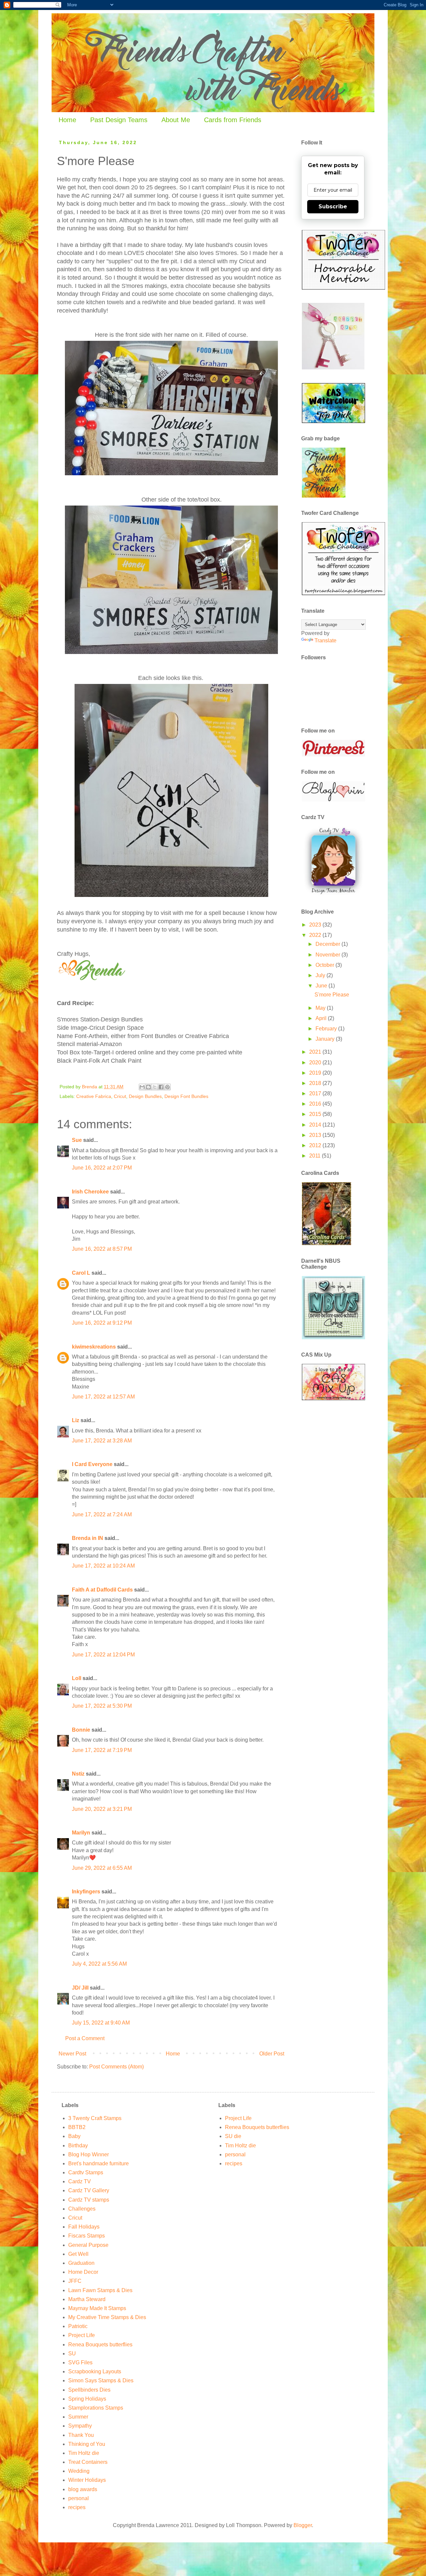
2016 (316, 1104)
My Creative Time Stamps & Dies (107, 2317)
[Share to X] (155, 1087)
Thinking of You (87, 2444)
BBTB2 (77, 2127)
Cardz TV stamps (89, 2200)
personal (79, 2498)
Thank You (81, 2435)
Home (67, 120)
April (322, 1018)
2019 (316, 1073)
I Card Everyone (92, 1464)
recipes (77, 2507)
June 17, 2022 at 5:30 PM (102, 1706)
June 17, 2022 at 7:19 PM (102, 1750)
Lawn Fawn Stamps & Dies (100, 2290)
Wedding (79, 2471)
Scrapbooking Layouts (95, 2371)
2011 (316, 1156)
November (328, 955)
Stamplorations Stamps (96, 2408)
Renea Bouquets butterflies (100, 2345)
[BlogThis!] (148, 1087)
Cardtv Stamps (86, 2172)
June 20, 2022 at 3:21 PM (102, 1809)
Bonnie (81, 1730)
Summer (78, 2417)
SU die (233, 2136)
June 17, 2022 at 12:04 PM (103, 1655)
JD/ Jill (80, 1988)
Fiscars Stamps (87, 2236)
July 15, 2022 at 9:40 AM (101, 2023)
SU (72, 2354)
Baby (74, 2136)
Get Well (78, 2254)
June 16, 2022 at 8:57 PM (102, 1249)
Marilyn (81, 1833)
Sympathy (80, 2426)
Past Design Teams (119, 120)
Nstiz (78, 1774)
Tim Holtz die (84, 2453)
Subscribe (333, 207)
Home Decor (83, 2272)
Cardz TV (80, 2181)
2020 (316, 1063)
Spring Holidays (87, 2399)
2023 (316, 925)
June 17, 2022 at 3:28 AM (102, 1441)
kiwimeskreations (94, 1347)
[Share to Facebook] (161, 1087)
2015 (316, 1114)
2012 (316, 1145)
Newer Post (72, 2054)
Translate (325, 641)
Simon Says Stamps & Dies (101, 2380)
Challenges (82, 2209)
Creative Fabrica (94, 1096)
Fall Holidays (84, 2227)
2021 (316, 1052)
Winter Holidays (87, 2480)
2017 (316, 1093)
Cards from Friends (233, 120)
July (321, 975)
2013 (316, 1135)
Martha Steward (87, 2299)
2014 (316, 1125)
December (328, 944)
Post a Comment (85, 2038)
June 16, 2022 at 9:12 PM (102, 1323)
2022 (316, 935)
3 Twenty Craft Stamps (95, 2118)
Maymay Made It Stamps (97, 2308)
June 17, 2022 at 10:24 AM (103, 1566)
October (325, 965)
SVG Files (80, 2362)
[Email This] (142, 1087)
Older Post (272, 2054)
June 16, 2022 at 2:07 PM (102, 1168)
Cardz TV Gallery (89, 2190)
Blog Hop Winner (89, 2154)
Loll (77, 1678)
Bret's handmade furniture (99, 2163)
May (321, 1008)
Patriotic (78, 2326)
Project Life (82, 2335)
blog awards (83, 2489)
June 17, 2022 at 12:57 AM (103, 1397)
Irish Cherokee (90, 1192)
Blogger (303, 2525)
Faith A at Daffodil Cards (102, 1590)
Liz (76, 1420)
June (322, 986)
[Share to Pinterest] (167, 1087)
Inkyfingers (86, 1892)
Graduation (81, 2263)
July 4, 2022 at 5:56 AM (99, 1964)
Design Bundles (145, 1096)
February (327, 1029)
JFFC (75, 2281)
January (326, 1039)
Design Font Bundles (186, 1096)
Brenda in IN (88, 1538)
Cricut (120, 1096)
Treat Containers (88, 2462)
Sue (77, 1140)
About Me (176, 120)
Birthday (78, 2146)
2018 (316, 1083)
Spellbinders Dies (89, 2390)
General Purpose (88, 2245)
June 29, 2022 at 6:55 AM (102, 1868)
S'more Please (332, 995)
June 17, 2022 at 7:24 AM (102, 1514)
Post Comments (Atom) (116, 2067)
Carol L (81, 1273)
